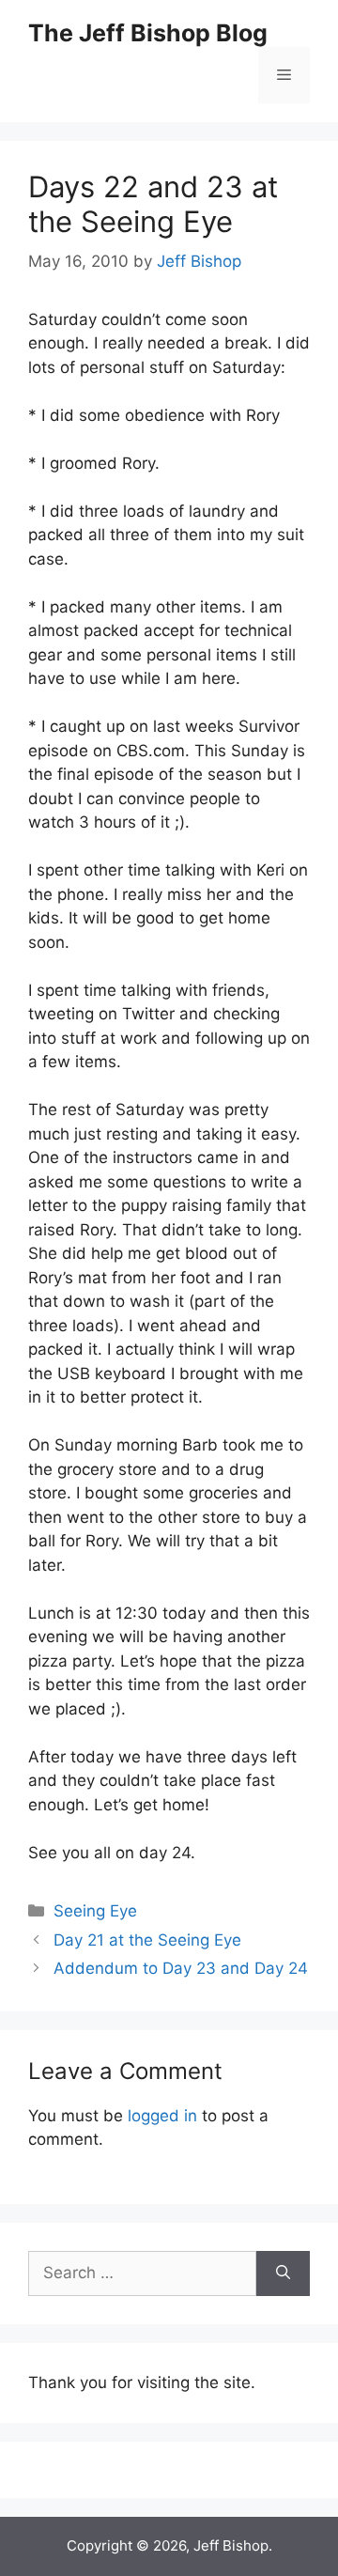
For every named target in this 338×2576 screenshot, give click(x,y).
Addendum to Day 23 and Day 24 (181, 1968)
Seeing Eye (95, 1911)
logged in (162, 2116)
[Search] (283, 2273)
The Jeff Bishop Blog (148, 33)
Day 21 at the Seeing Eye (147, 1940)
